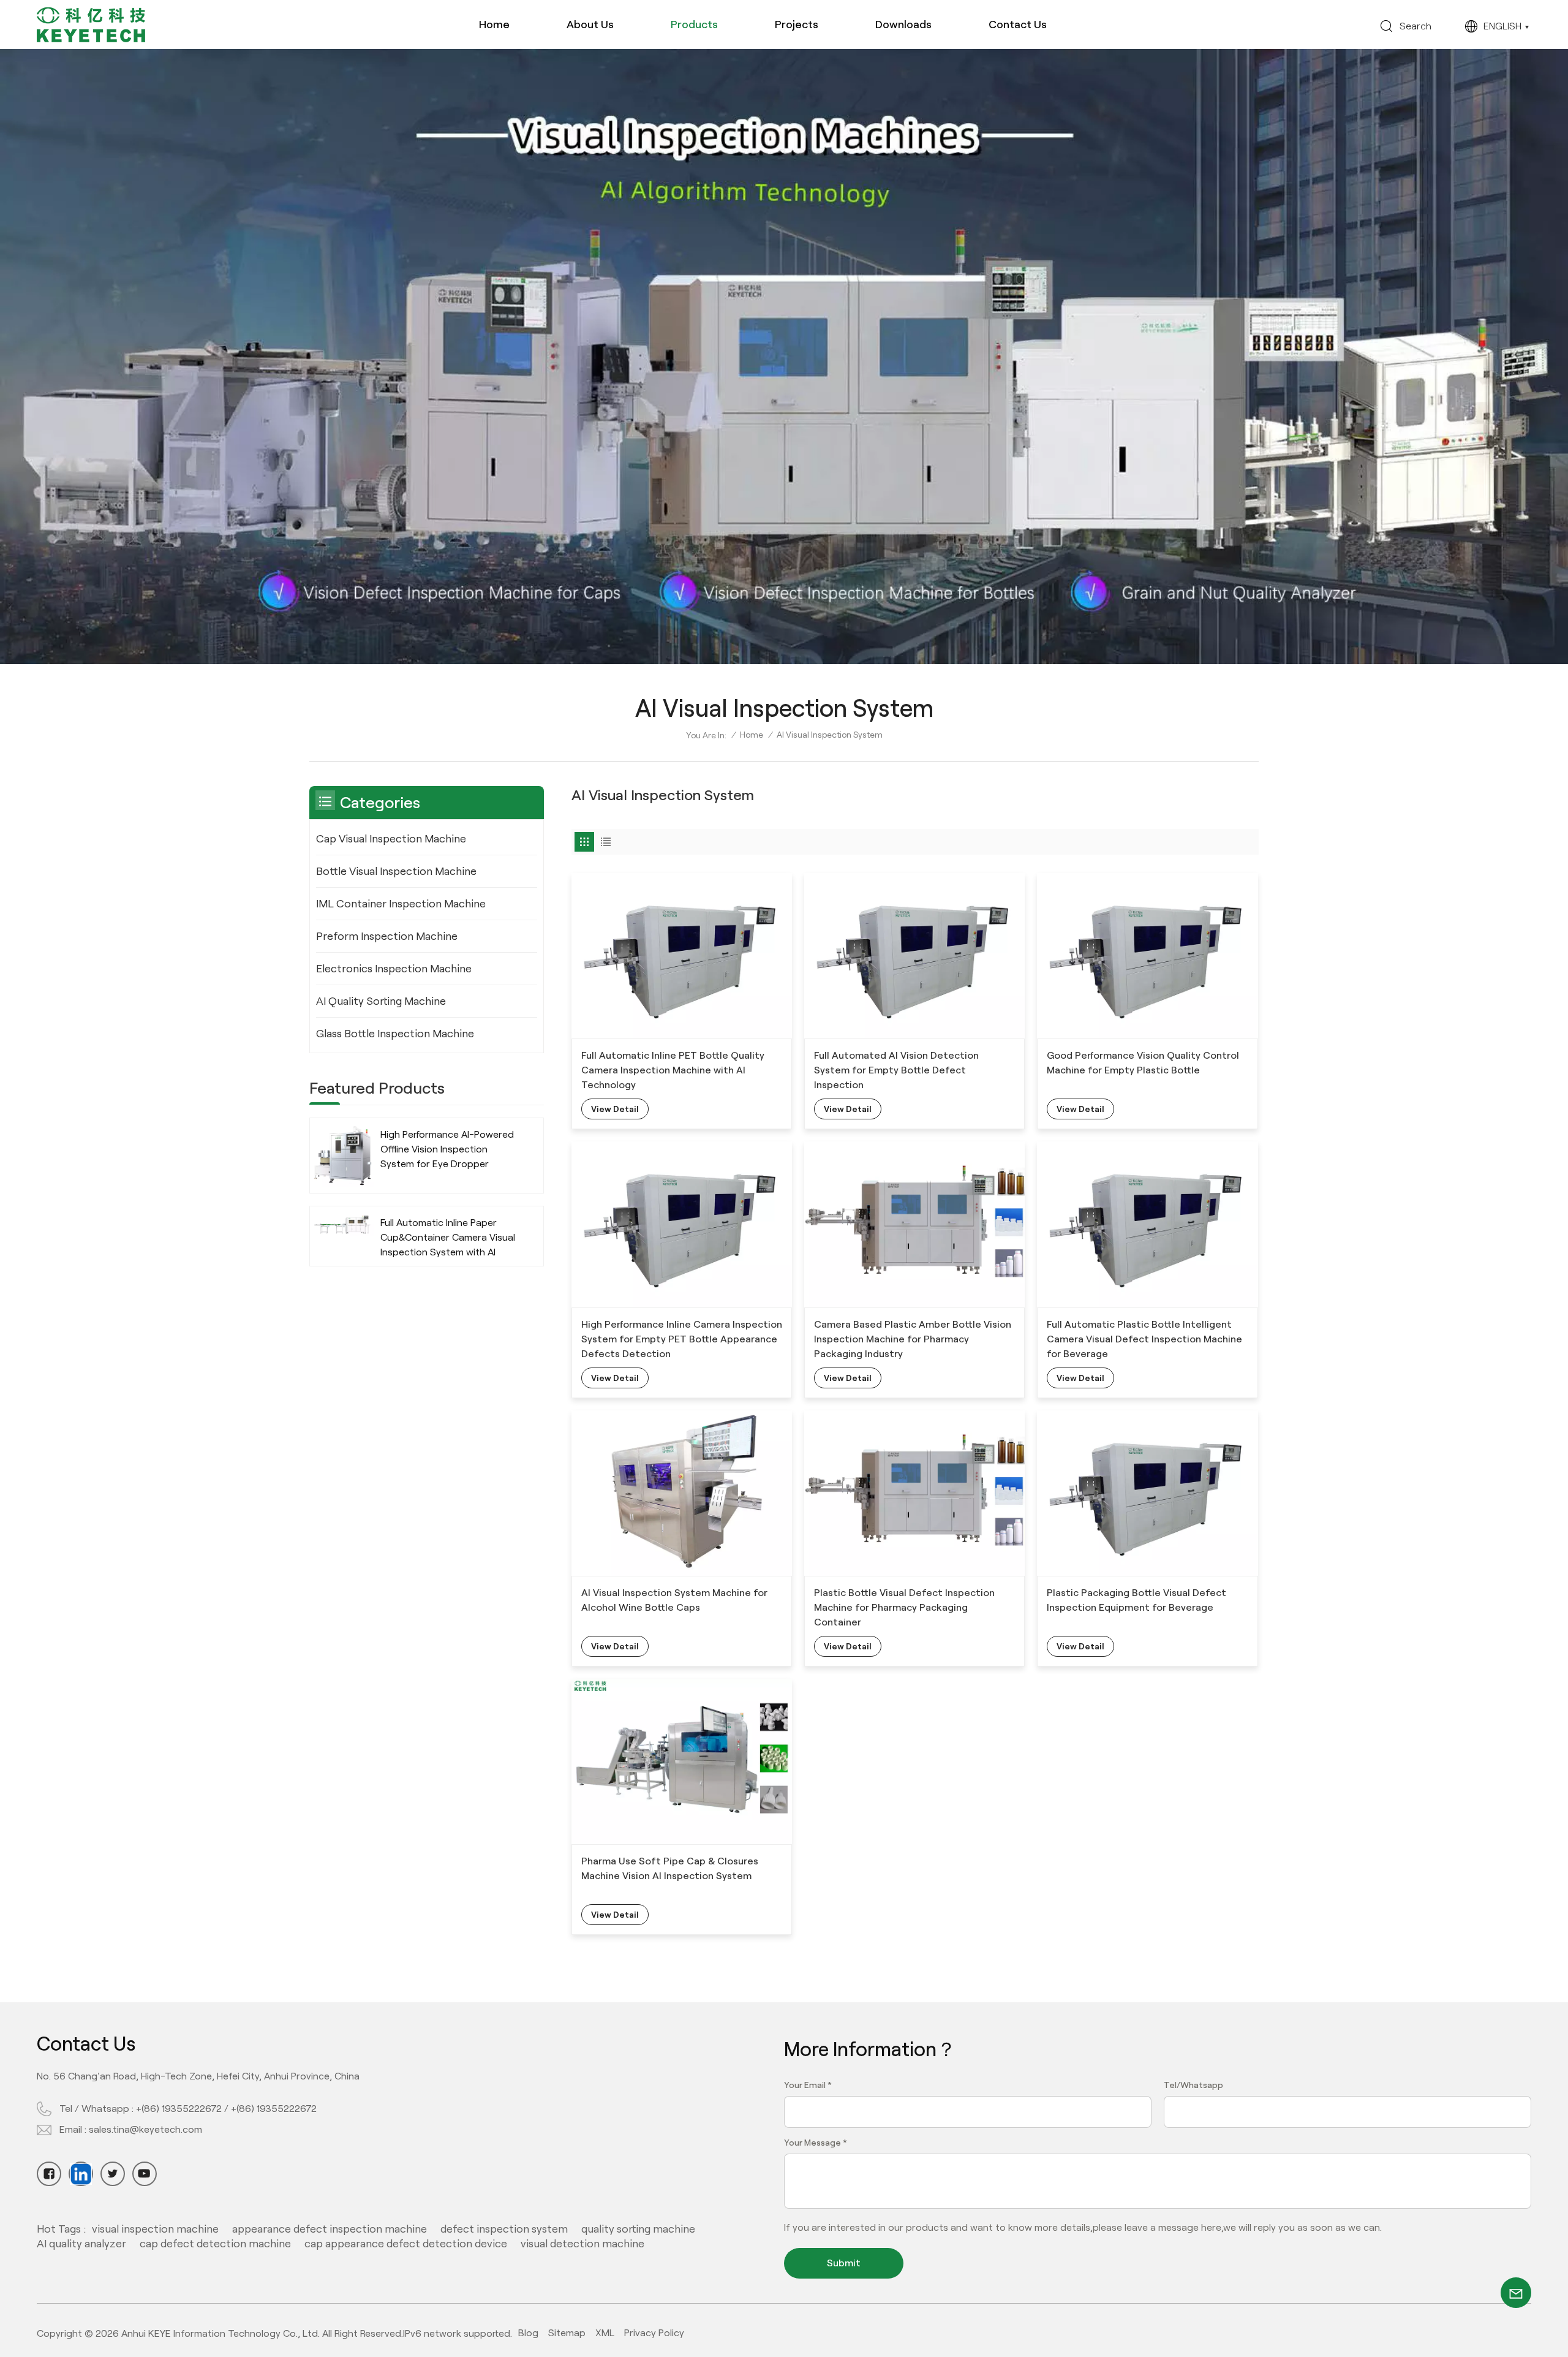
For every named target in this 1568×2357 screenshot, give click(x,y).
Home (494, 25)
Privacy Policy (654, 2333)
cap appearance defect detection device (406, 2244)
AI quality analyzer (81, 2244)
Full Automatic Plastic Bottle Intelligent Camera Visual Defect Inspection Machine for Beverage (1144, 1339)
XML (605, 2333)
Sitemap (567, 2333)
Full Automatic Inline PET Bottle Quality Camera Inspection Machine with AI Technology (673, 1070)
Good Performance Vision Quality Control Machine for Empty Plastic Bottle (1143, 1063)
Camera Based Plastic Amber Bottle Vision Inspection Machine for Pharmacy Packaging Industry (913, 1339)
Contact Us (1018, 25)
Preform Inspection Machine (387, 936)
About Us (590, 25)
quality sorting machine (638, 2229)
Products (694, 25)
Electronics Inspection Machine (394, 969)
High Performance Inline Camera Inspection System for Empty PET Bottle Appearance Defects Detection (682, 1339)
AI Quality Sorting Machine (381, 1001)
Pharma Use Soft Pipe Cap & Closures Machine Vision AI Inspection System (670, 1868)
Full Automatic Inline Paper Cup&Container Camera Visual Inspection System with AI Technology (448, 1239)
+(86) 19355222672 (179, 2109)
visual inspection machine (155, 2229)
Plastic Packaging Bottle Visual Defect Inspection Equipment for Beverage (1136, 1600)
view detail (615, 1109)
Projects (797, 25)
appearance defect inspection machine (330, 2229)
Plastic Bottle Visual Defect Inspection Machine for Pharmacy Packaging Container (904, 1607)
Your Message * (816, 2143)
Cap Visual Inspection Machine (391, 839)
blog (528, 2333)
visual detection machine (582, 2244)
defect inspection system (504, 2229)
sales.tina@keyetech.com (145, 2129)
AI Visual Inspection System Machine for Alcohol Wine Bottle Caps (674, 1600)
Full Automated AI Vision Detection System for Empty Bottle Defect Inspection (896, 1070)
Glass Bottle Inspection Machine (395, 1034)
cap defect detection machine (215, 2244)
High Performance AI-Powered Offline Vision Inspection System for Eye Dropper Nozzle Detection (447, 1150)
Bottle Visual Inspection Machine (396, 871)
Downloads (903, 25)
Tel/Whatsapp (1193, 2085)
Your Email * (808, 2085)
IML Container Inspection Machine (401, 904)
